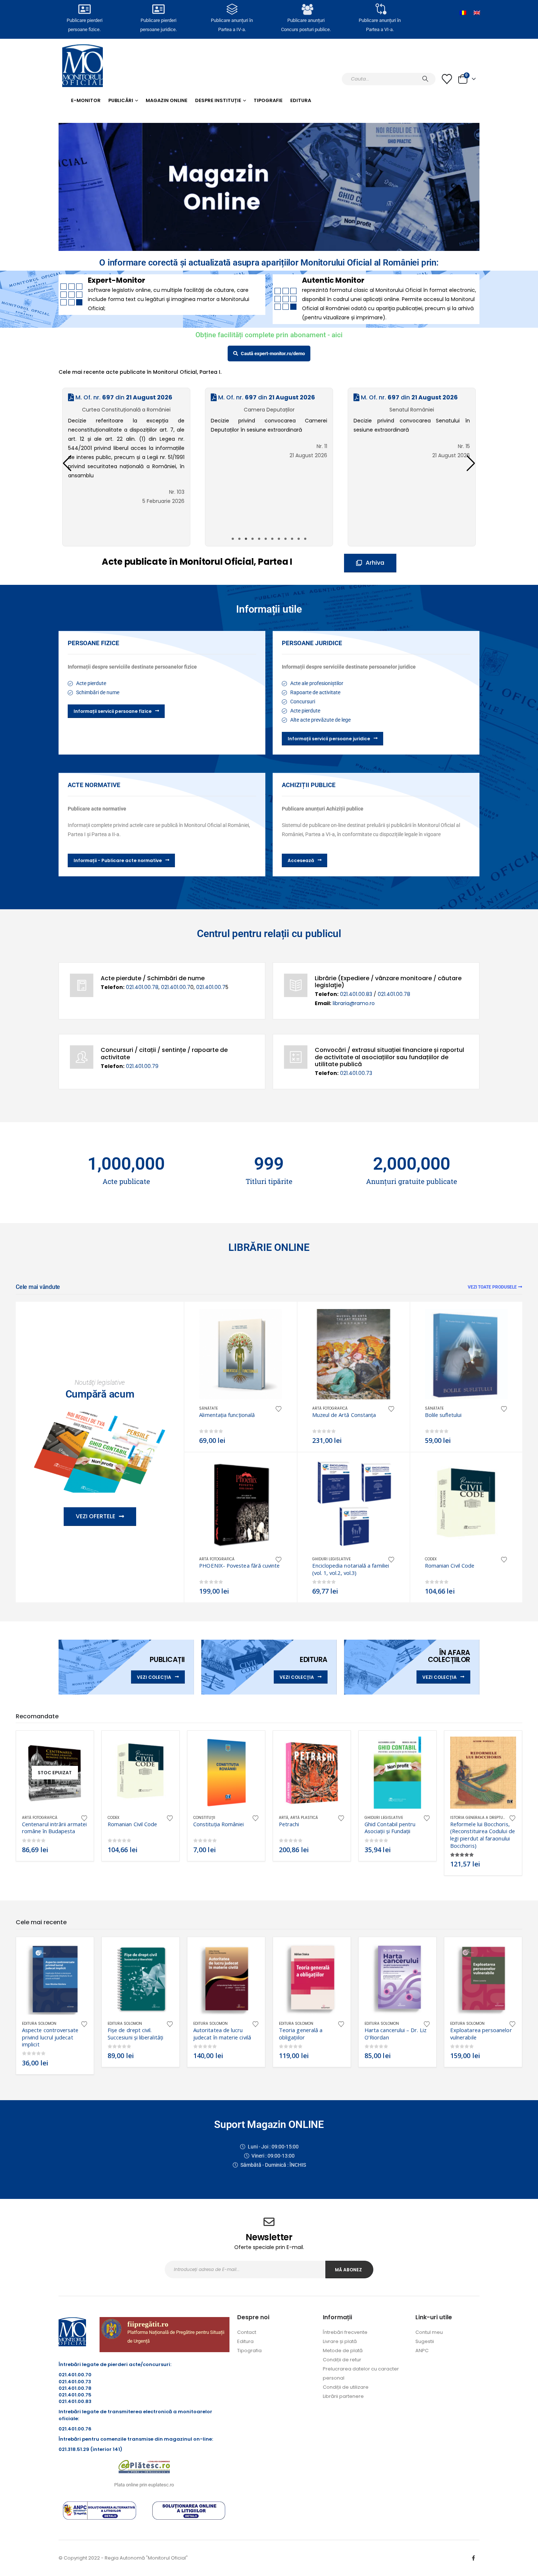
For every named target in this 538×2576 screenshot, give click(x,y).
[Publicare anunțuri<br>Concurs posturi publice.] (306, 9)
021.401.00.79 (142, 1066)
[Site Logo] (83, 66)
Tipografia (249, 2351)
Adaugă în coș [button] (270, 1321)
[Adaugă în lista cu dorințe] (279, 1408)
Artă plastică (304, 1818)
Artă (284, 1818)
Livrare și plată (340, 2341)
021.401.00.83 (357, 994)
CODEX (431, 1559)
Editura (301, 100)
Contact (247, 2332)
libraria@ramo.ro (354, 1003)
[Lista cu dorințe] (447, 79)
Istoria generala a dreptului (479, 1818)
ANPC (422, 2351)
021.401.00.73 (356, 1073)
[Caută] (425, 79)
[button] (471, 463)
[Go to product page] (240, 1354)
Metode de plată (343, 2351)
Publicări (121, 100)
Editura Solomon (39, 2024)
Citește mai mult (76, 1749)
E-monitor (86, 100)
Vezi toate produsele (492, 1287)
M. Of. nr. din (123, 397)
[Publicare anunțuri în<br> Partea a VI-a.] (380, 9)
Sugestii (425, 2341)
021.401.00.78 (142, 987)
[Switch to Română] (463, 13)
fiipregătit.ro (148, 2324)
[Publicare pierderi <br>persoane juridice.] (158, 9)
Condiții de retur (342, 2360)
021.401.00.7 (176, 987)
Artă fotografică (330, 1408)
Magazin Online (167, 100)
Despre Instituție (218, 100)
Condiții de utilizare (346, 2387)
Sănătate (208, 1408)
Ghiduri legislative (331, 1559)
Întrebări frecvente (345, 2332)
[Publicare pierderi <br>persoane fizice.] (85, 9)
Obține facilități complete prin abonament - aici (269, 335)
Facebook (473, 2558)
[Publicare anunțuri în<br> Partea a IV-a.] (232, 9)
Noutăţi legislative (100, 1382)
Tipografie (268, 100)
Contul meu (429, 2332)
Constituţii (204, 1818)
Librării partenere (343, 2396)
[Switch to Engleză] (477, 13)
